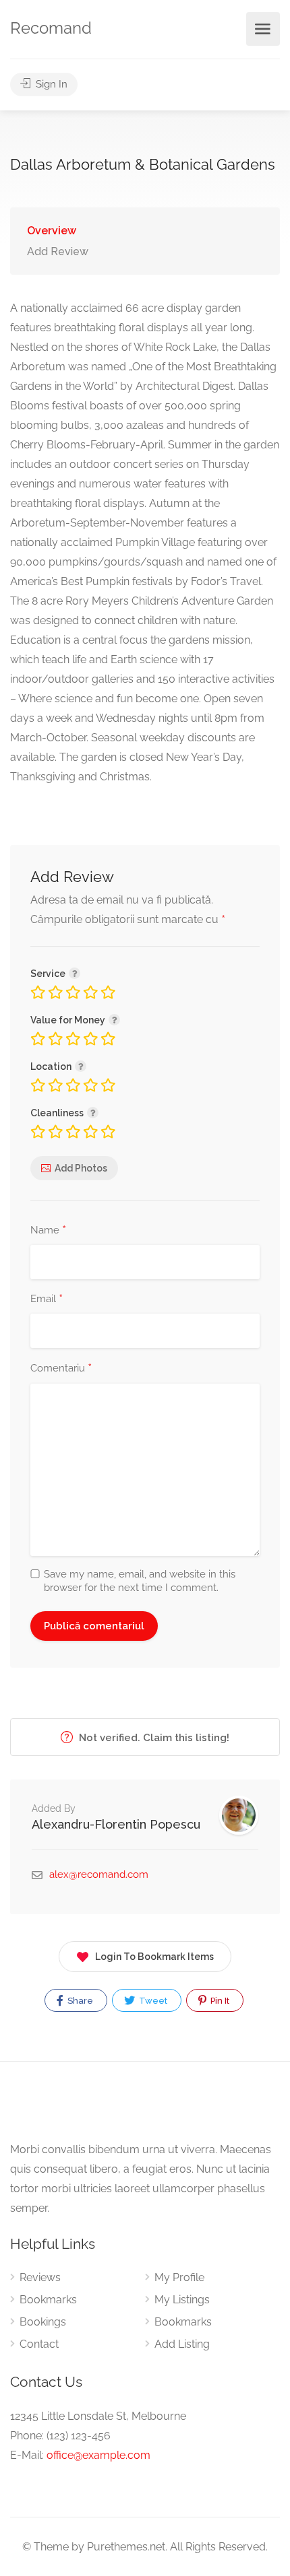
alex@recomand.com (99, 1874)
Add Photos (81, 1168)
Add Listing (182, 2344)
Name (48, 1231)
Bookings (43, 2322)
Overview (52, 231)
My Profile (179, 2277)
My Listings (182, 2300)
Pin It (219, 2001)
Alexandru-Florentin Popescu (116, 1824)
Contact (39, 2344)
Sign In (50, 84)
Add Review (58, 251)
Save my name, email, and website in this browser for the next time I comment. (140, 1581)
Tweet (152, 2001)
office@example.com (98, 2455)
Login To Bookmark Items (154, 1957)
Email (47, 1299)
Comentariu (61, 1369)
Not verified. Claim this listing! (153, 1738)
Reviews (40, 2277)
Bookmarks (48, 2300)
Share (79, 2001)
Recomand (51, 28)
